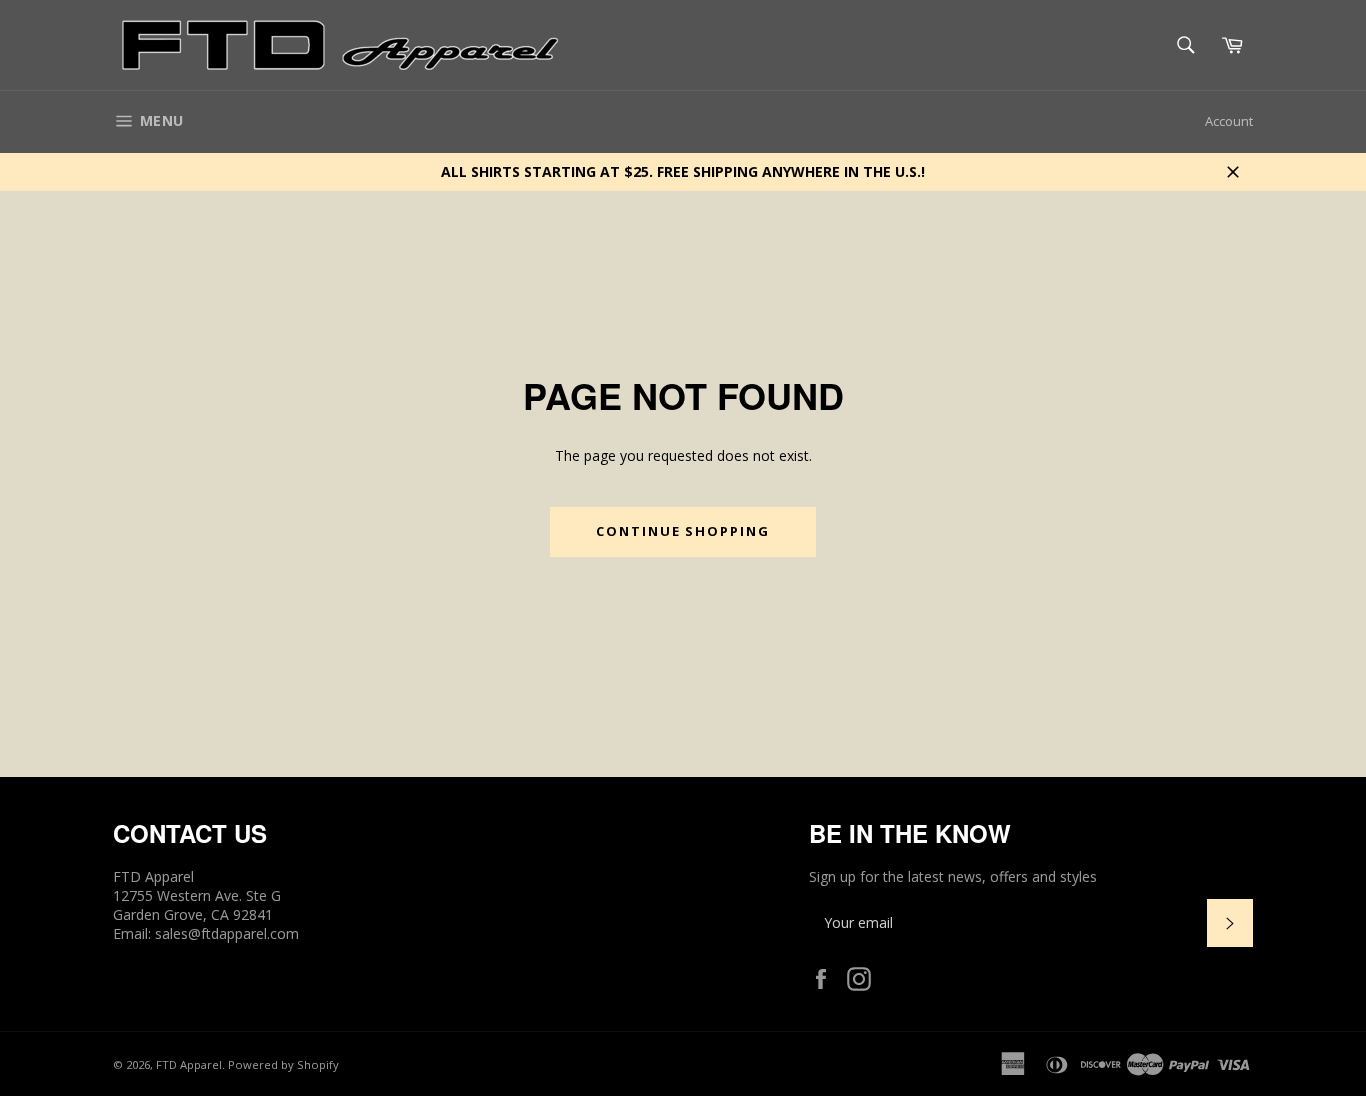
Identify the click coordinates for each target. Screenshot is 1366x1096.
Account (1229, 121)
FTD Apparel (189, 1064)
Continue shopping (683, 531)
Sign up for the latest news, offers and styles (953, 876)
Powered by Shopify (283, 1064)
